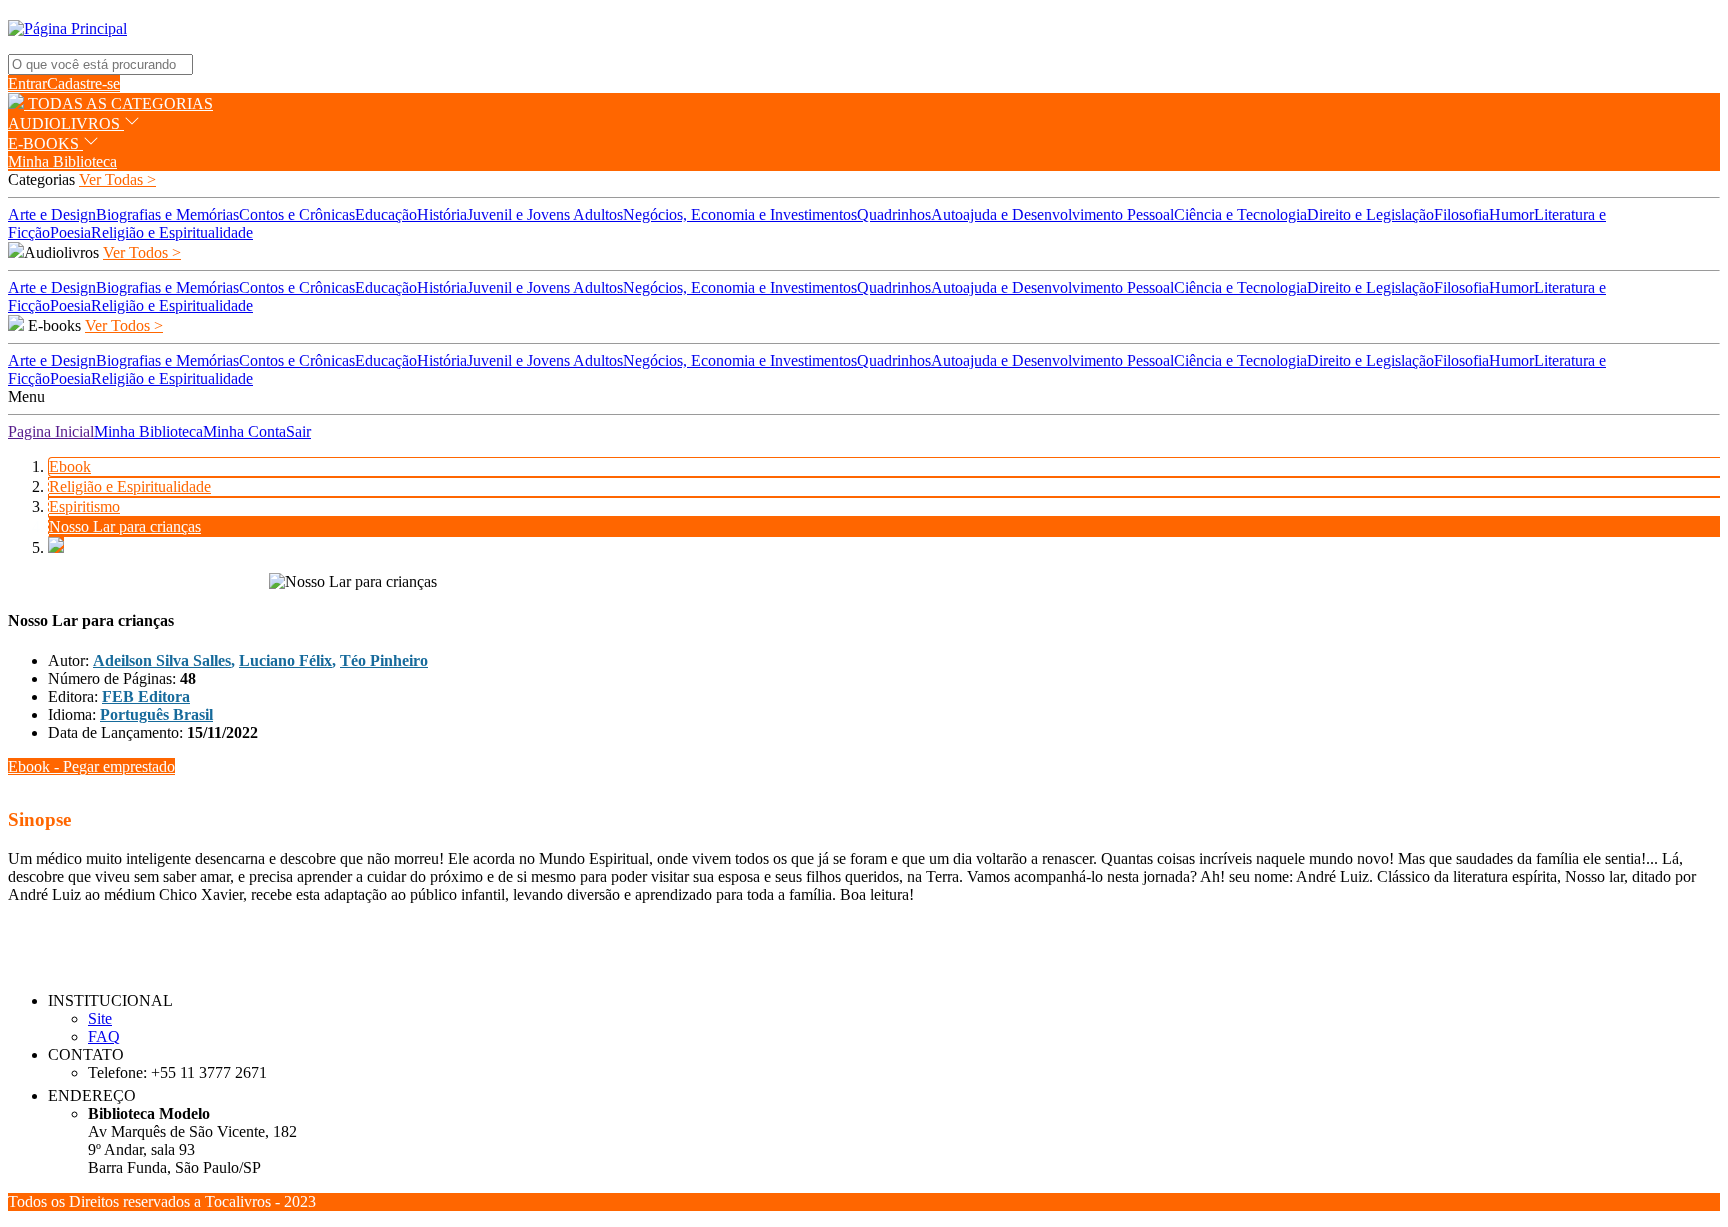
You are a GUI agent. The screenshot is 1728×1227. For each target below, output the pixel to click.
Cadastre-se (83, 83)
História (442, 214)
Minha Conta (244, 431)
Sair (298, 431)
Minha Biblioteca (62, 161)
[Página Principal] (67, 28)
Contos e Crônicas (297, 214)
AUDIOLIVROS (66, 123)
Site (100, 1018)
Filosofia (1461, 214)
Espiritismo (84, 506)
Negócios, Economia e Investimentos (740, 214)
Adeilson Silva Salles (162, 660)
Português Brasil (156, 714)
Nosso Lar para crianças (125, 526)
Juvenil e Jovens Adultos (545, 214)
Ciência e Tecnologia (1240, 214)
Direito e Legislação (1370, 214)
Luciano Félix (285, 660)
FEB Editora (146, 696)
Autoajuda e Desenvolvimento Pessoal (1052, 214)
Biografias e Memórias (167, 214)
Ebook (70, 466)
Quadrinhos (894, 214)
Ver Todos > (142, 252)
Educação (386, 214)
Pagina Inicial (51, 431)
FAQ (104, 1036)
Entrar (27, 83)
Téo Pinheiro (384, 660)
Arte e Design (52, 214)
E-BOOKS (45, 143)
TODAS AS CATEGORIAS (118, 103)
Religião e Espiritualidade (172, 232)
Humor (1511, 214)
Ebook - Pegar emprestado (91, 766)
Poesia (70, 232)
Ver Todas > (117, 179)
